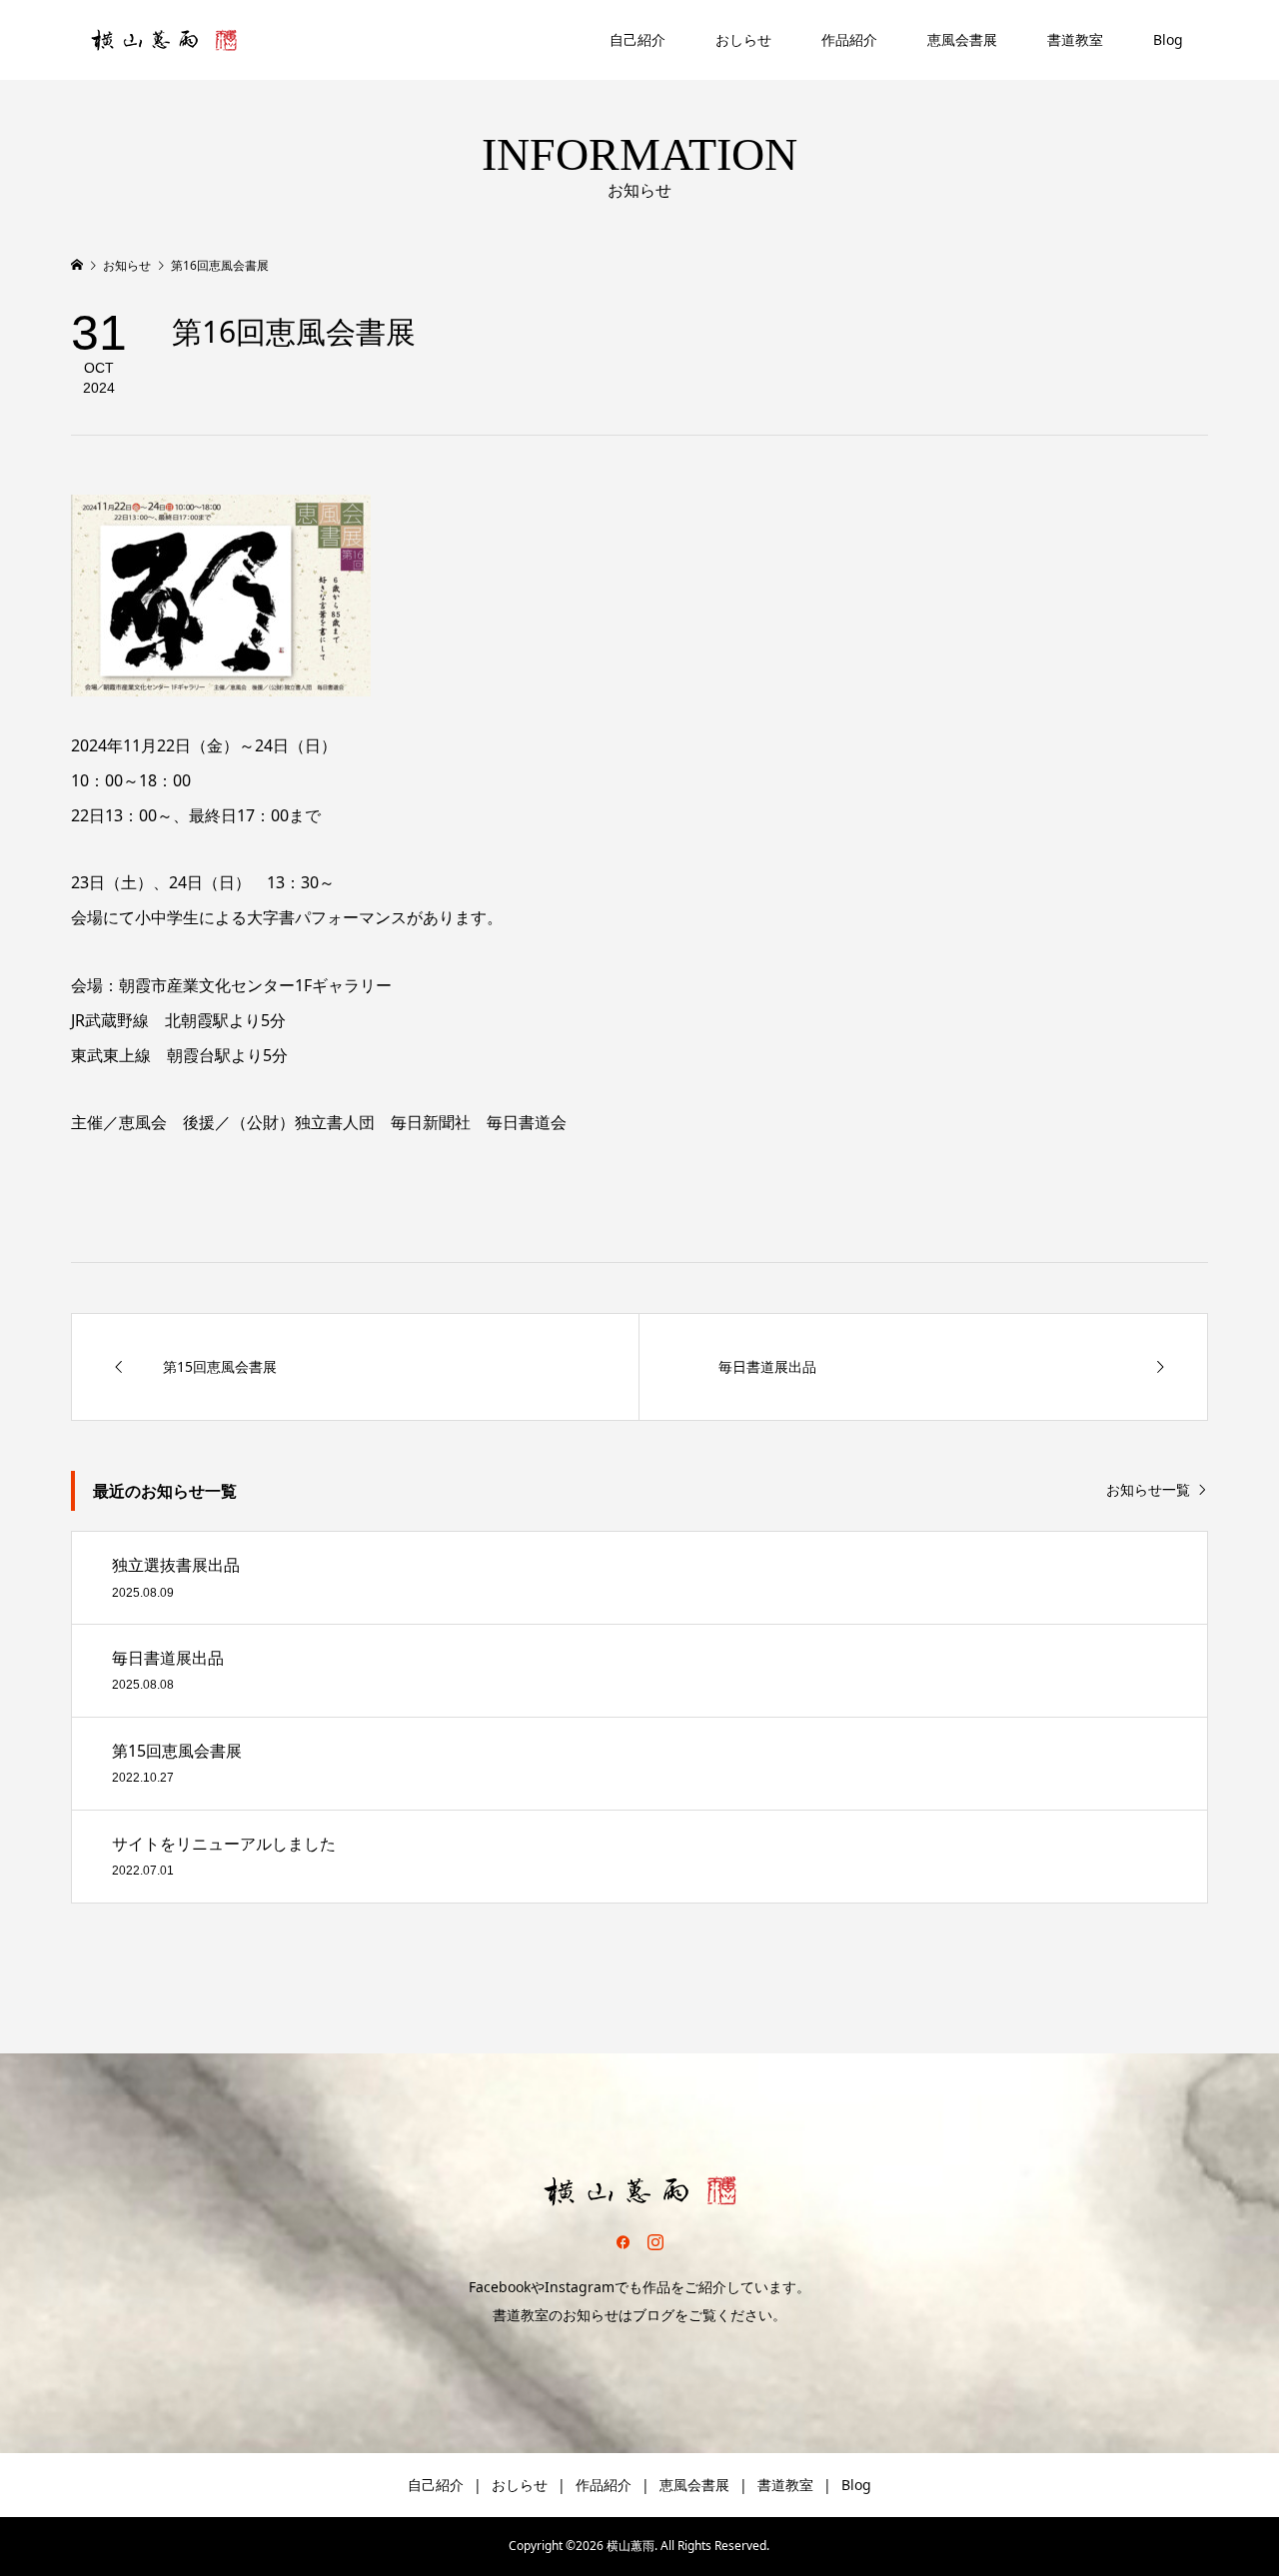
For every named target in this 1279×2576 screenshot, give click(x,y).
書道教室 (1075, 39)
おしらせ (743, 39)
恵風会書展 (962, 39)
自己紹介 (638, 39)
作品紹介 (849, 39)
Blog (1168, 39)
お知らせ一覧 (1148, 1490)
